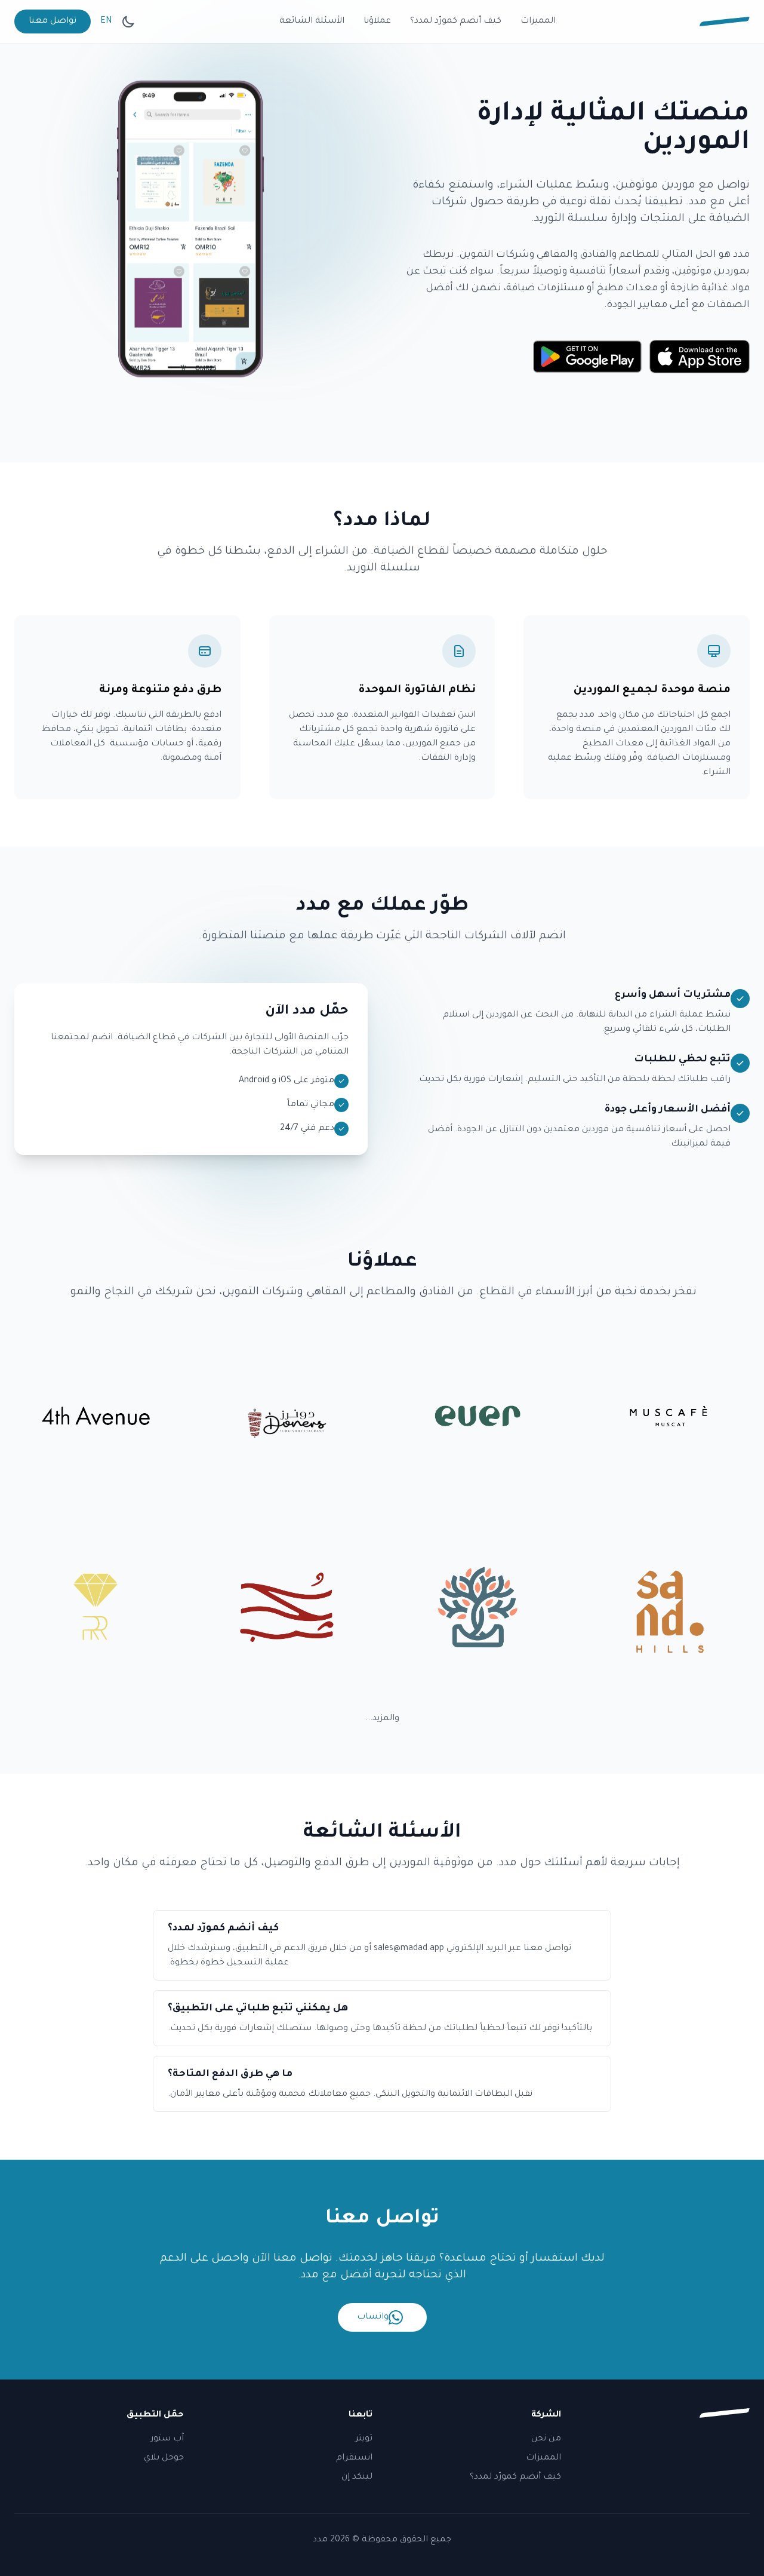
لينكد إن (357, 2477)
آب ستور (167, 2439)
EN (106, 22)
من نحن (546, 2439)
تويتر (364, 2439)
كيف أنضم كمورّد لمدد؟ (456, 22)
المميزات (538, 22)
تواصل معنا (53, 22)
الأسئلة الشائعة (312, 22)
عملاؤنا (377, 22)
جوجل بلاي (164, 2458)
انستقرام (354, 2458)
